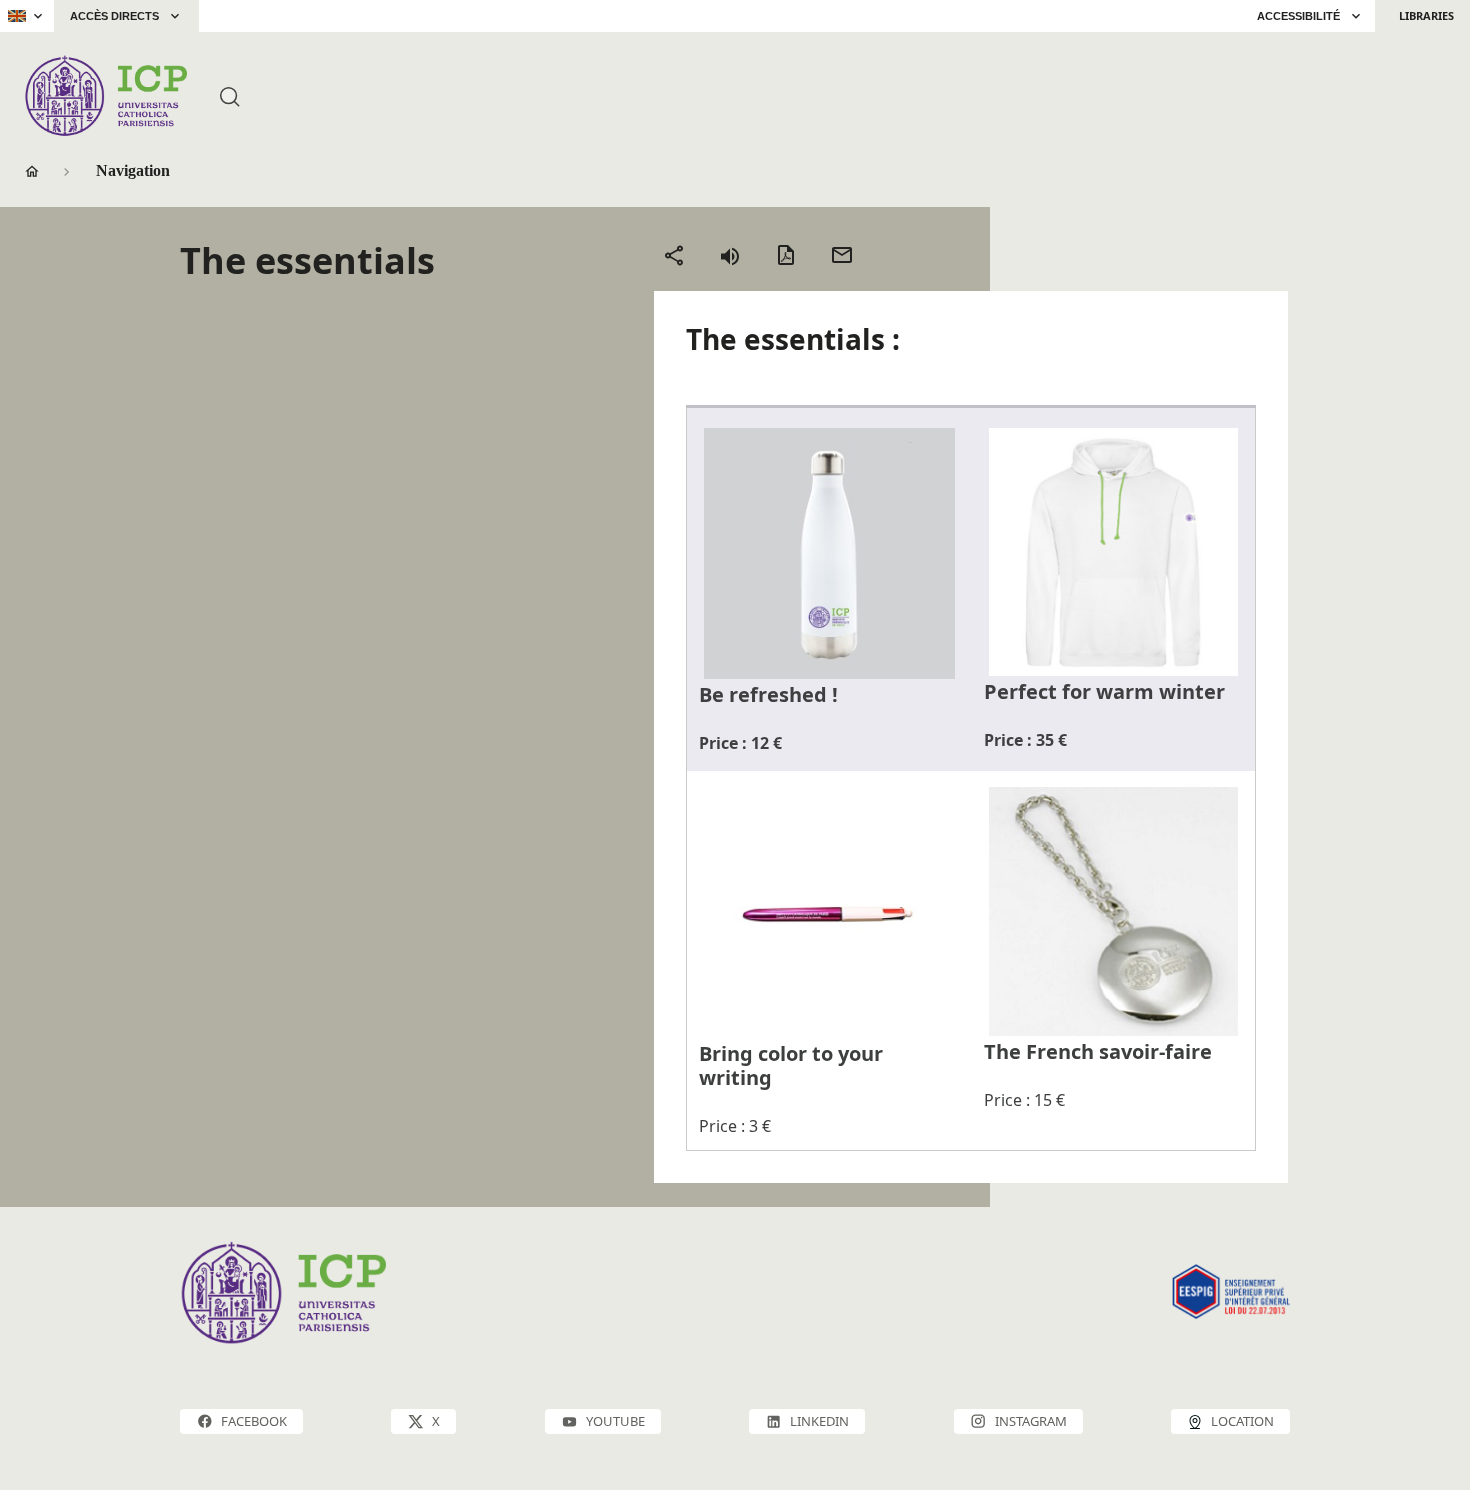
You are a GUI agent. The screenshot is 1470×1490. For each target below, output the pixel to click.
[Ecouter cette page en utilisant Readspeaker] (730, 255)
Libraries (1426, 15)
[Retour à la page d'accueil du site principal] (247, 16)
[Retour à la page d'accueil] (105, 95)
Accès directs (114, 16)
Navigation (133, 170)
